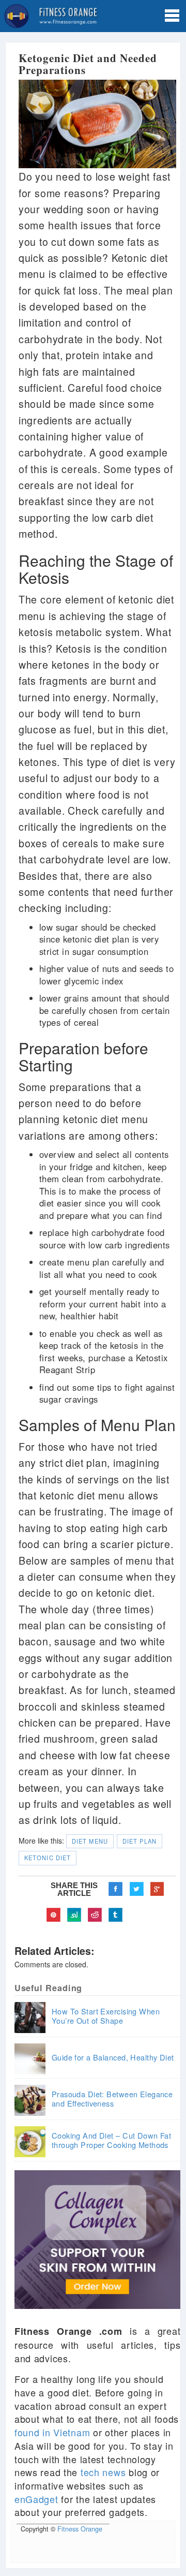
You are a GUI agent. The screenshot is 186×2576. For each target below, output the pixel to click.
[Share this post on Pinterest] (54, 1915)
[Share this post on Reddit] (95, 1915)
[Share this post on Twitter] (136, 1889)
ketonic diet (48, 1858)
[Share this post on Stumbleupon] (74, 1915)
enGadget (36, 2499)
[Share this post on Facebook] (116, 1889)
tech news (103, 2472)
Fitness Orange (80, 2529)
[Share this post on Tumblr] (116, 1915)
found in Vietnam (52, 2432)
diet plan (139, 1841)
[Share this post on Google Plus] (157, 1889)
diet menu (90, 1841)
